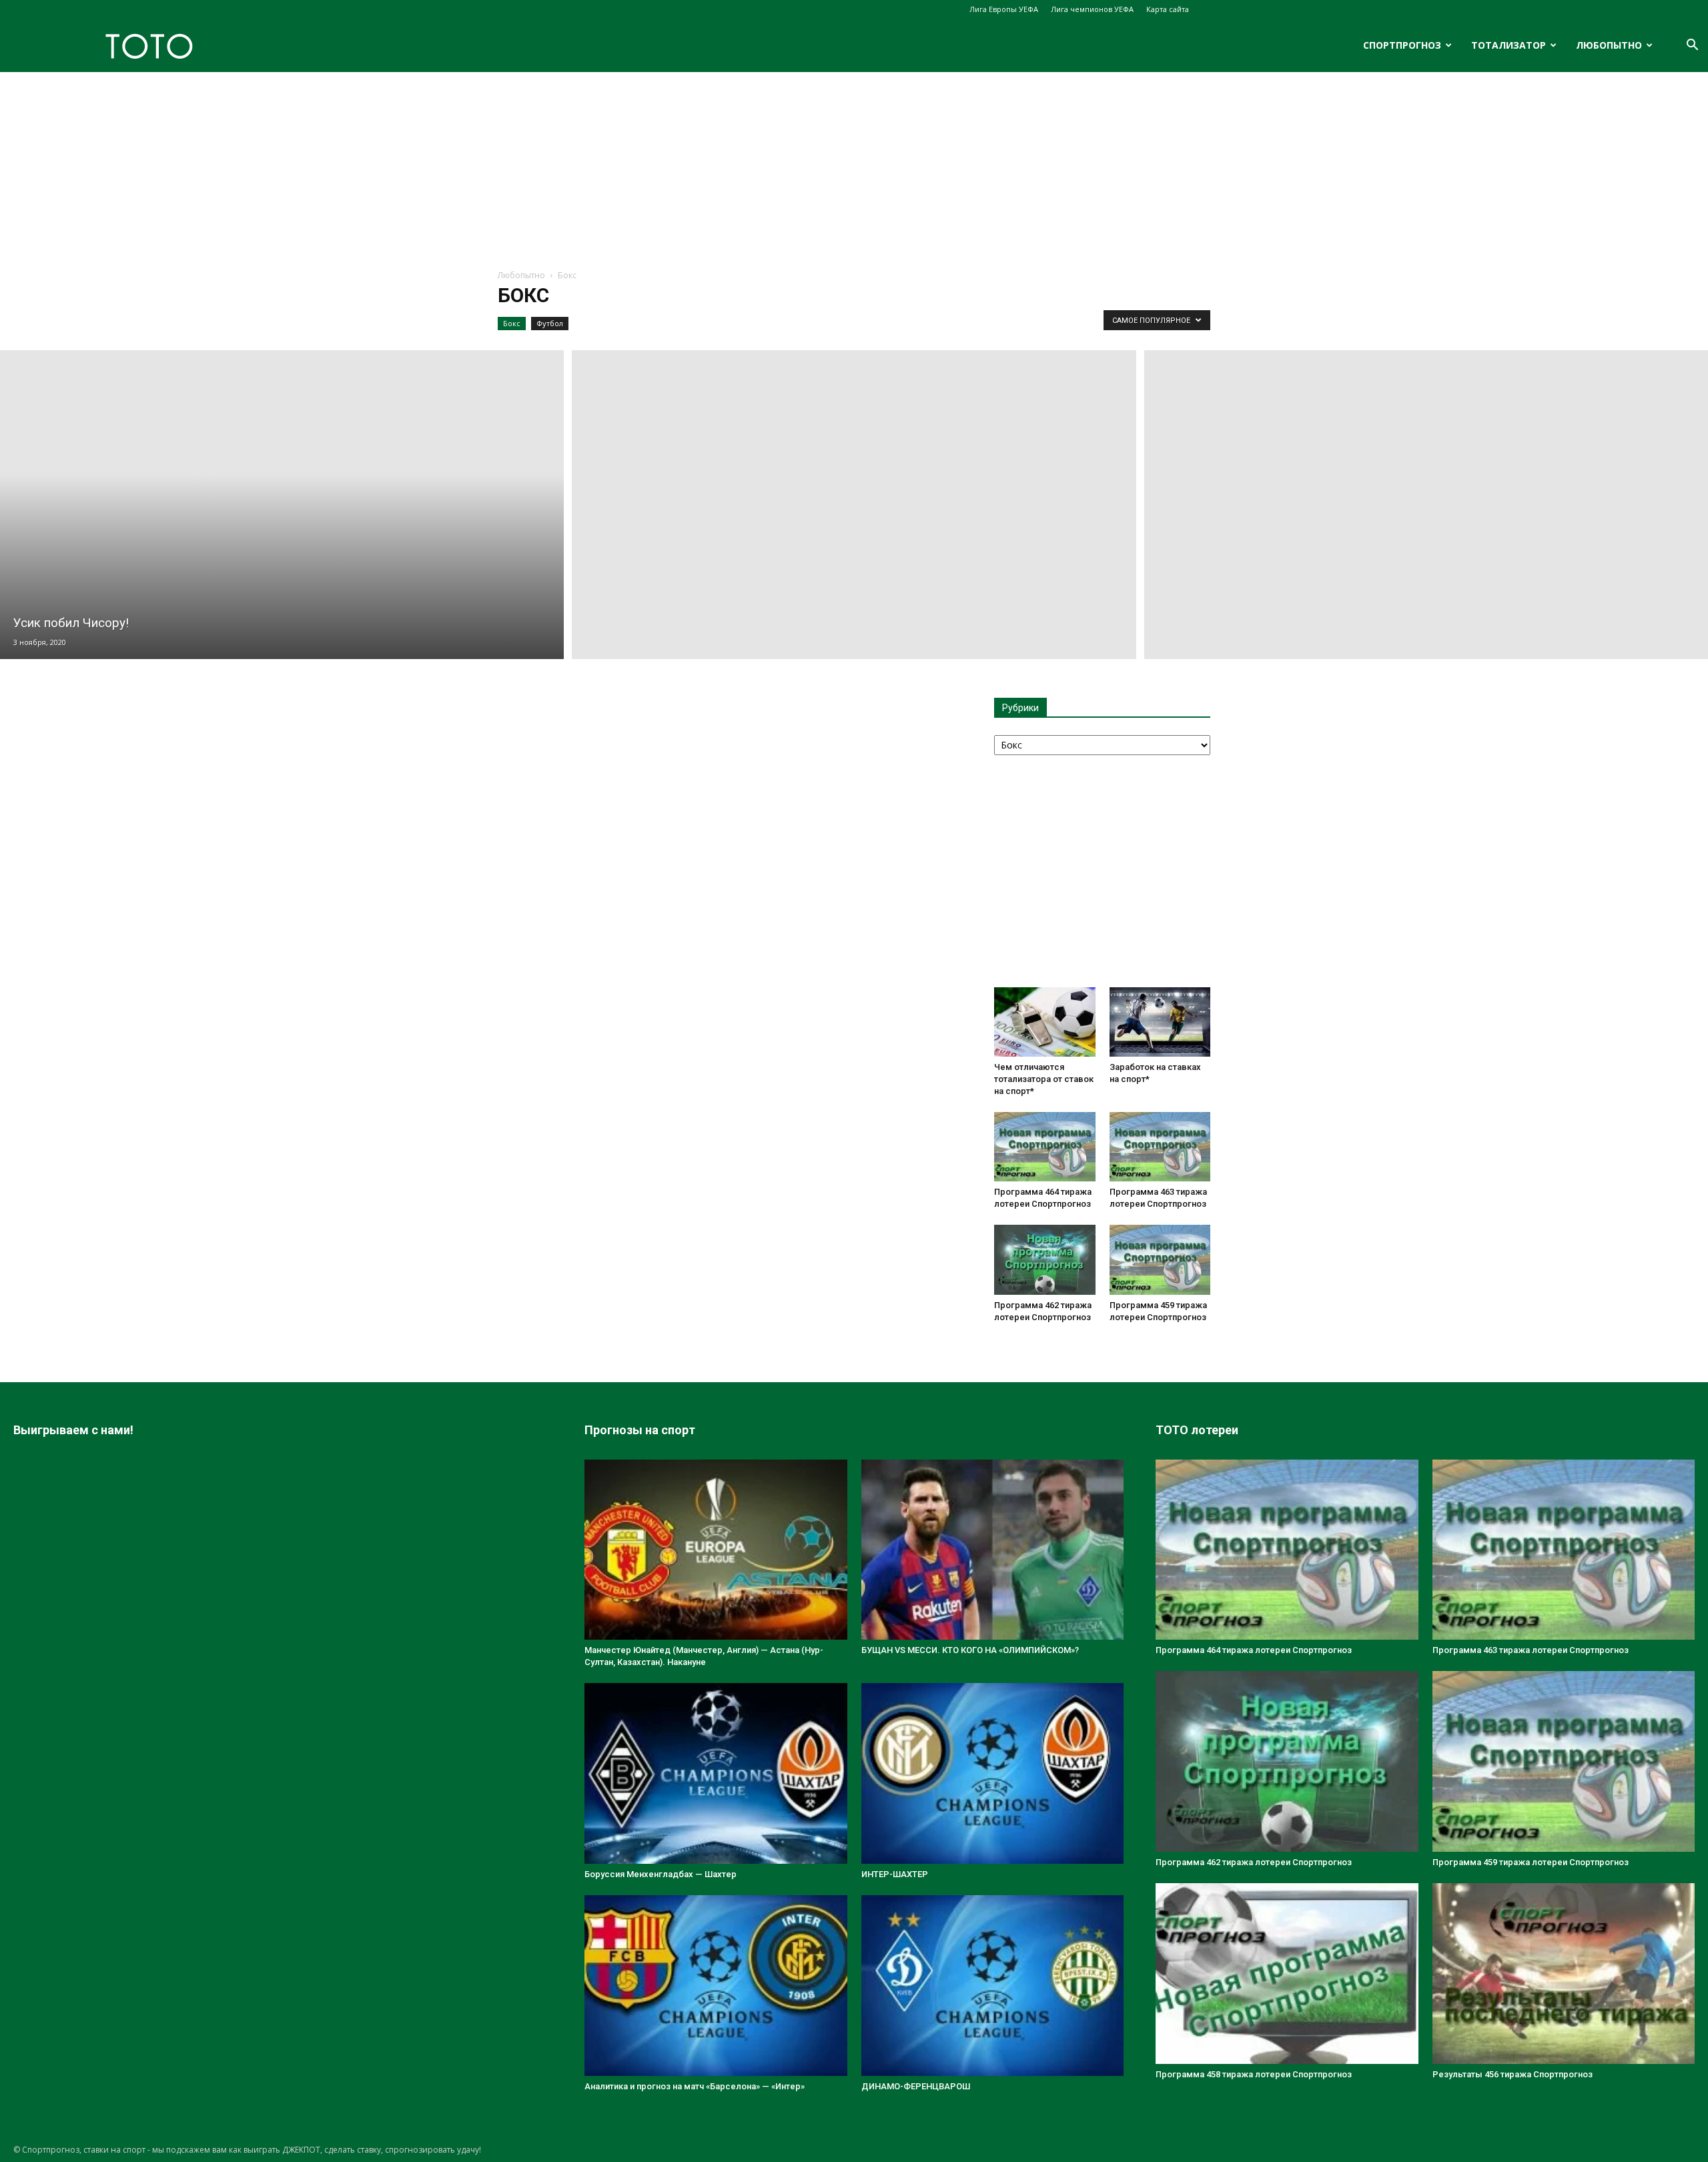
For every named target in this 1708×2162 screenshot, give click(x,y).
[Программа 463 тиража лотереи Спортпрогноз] (1160, 1147)
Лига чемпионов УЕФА (1092, 9)
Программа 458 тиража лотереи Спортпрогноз (1254, 2074)
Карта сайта (1168, 9)
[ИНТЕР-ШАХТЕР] (993, 1773)
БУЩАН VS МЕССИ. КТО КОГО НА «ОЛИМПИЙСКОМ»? (970, 1650)
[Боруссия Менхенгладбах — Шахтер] (716, 1773)
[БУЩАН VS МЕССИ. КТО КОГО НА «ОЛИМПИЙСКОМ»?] (993, 1550)
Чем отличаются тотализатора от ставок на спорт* (1044, 1079)
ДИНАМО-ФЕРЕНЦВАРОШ (916, 2086)
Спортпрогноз (1402, 45)
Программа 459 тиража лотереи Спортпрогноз (1531, 1862)
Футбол (550, 323)
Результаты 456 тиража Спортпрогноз (1513, 2074)
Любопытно (1609, 45)
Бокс (512, 323)
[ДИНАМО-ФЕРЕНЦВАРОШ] (993, 1986)
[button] (1692, 46)
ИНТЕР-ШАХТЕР (895, 1874)
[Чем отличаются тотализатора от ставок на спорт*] (1045, 1022)
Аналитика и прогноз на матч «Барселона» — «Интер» (695, 2086)
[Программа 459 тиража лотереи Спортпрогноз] (1160, 1259)
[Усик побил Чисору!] (282, 505)
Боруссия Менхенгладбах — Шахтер (661, 1874)
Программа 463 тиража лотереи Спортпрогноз (1531, 1650)
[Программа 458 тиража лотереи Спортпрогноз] (1287, 1974)
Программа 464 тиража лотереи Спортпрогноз (1254, 1650)
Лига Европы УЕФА (1004, 9)
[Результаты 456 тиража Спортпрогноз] (1564, 1974)
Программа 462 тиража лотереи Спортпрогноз (1254, 1862)
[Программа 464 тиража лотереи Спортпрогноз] (1045, 1147)
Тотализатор (1509, 45)
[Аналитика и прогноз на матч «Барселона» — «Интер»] (716, 1986)
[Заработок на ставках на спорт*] (1160, 1022)
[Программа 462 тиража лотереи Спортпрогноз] (1045, 1259)
